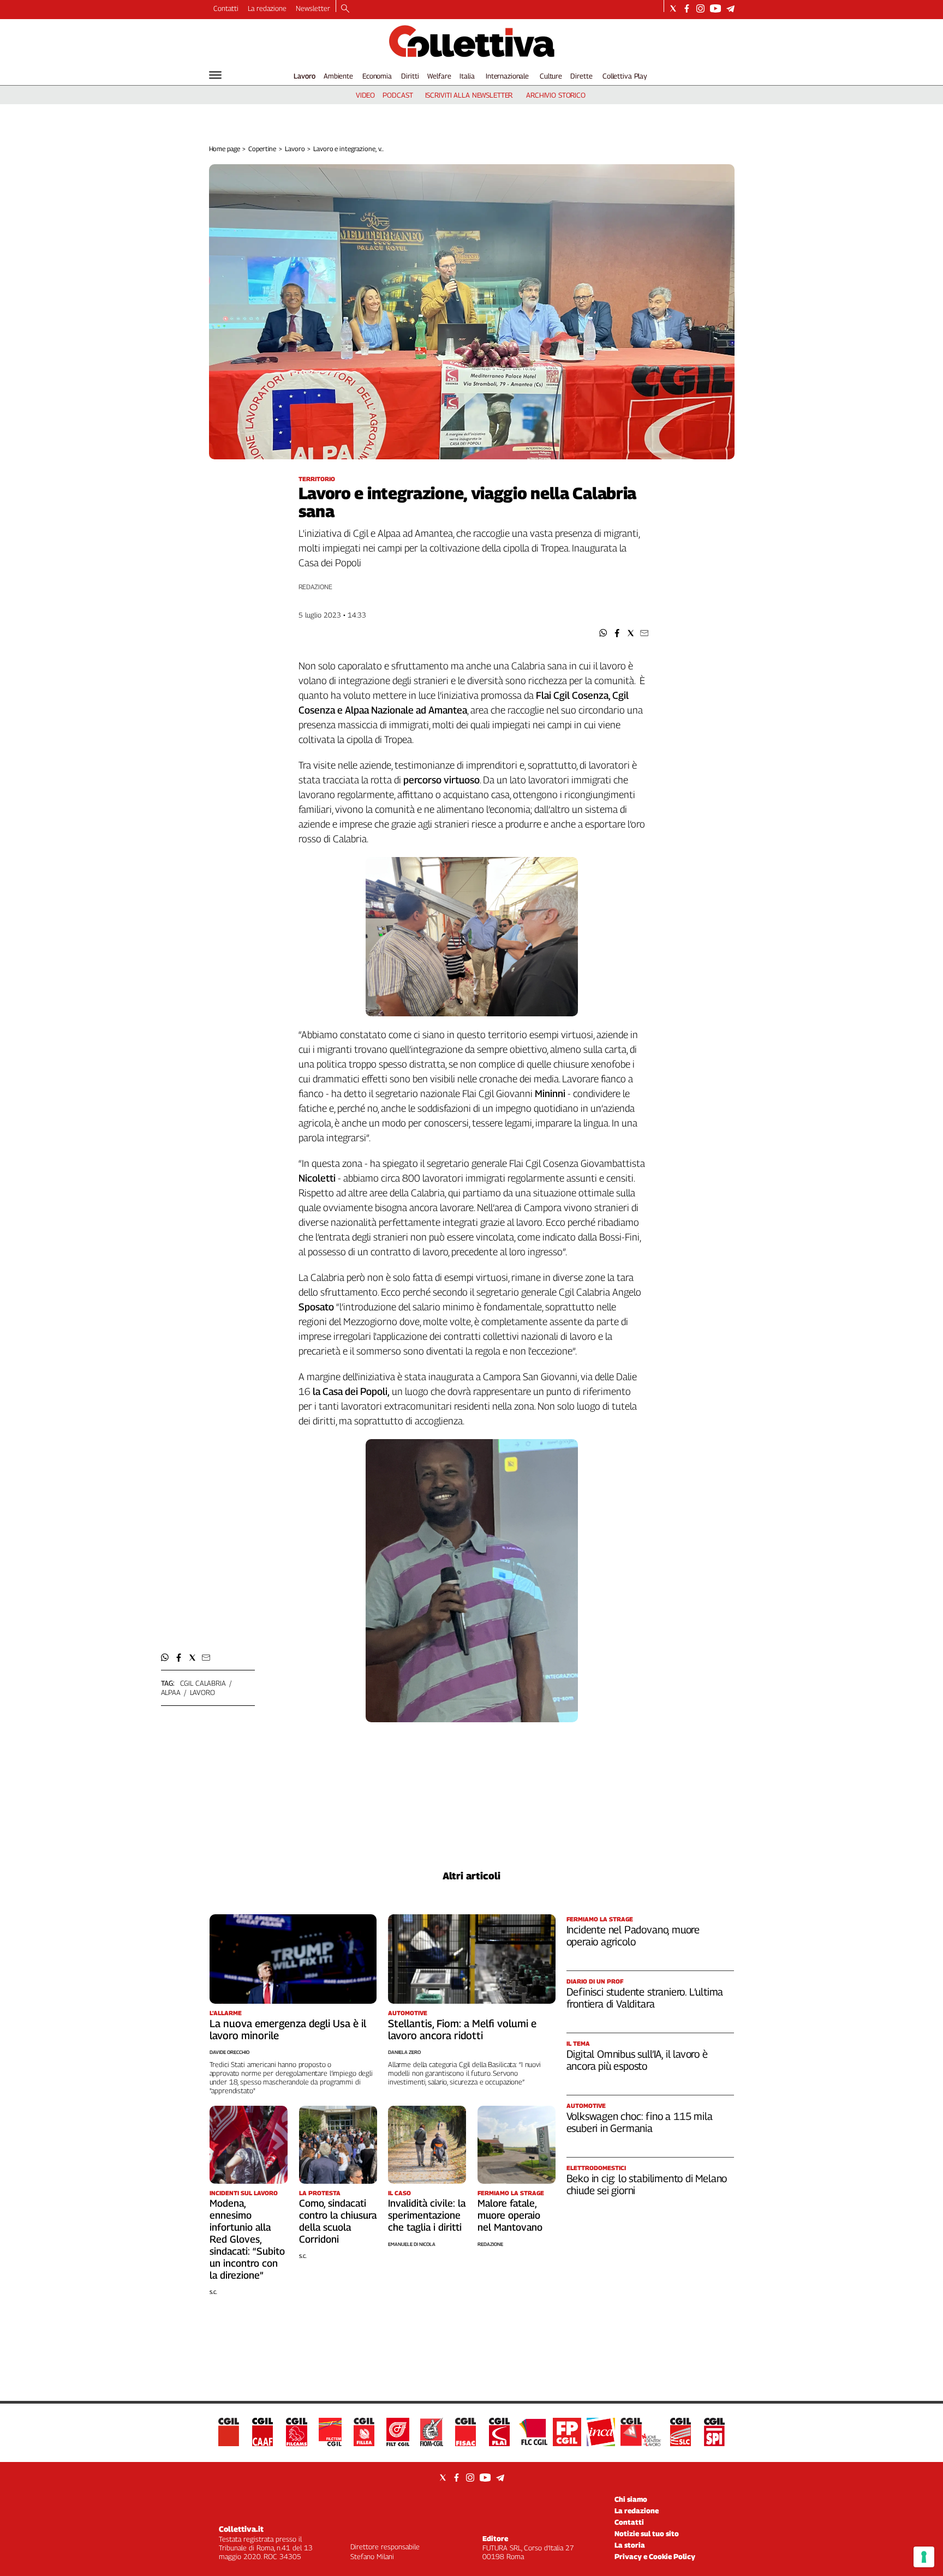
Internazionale (507, 76)
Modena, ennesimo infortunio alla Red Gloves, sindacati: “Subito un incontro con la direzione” (247, 2239)
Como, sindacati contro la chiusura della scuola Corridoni (338, 2221)
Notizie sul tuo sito (647, 2533)
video (365, 95)
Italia (467, 76)
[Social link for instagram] (700, 8)
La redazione (267, 8)
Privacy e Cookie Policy (655, 2556)
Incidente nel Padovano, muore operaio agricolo (633, 1936)
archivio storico (556, 95)
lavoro (202, 1692)
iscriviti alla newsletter (469, 95)
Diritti (410, 76)
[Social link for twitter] (673, 8)
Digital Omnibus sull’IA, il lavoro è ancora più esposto (637, 2060)
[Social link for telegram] (730, 8)
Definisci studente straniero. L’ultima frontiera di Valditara (645, 1998)
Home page (225, 149)
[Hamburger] (215, 75)
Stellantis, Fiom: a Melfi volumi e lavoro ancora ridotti (462, 2029)
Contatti (226, 8)
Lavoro (305, 76)
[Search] (345, 9)
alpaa (171, 1692)
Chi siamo (631, 2499)
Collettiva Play (625, 76)
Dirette (581, 76)
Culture (551, 76)
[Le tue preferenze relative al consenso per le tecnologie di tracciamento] (924, 2557)
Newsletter (313, 8)
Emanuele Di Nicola (412, 2244)
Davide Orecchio (229, 2052)
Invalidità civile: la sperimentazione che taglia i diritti (427, 2215)
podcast (398, 95)
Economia (377, 76)
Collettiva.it (241, 2529)
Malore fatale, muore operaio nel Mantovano (510, 2215)
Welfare (439, 76)
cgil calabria (203, 1683)
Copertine (262, 149)
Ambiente (338, 76)
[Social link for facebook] (687, 8)
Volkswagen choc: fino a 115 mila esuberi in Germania (640, 2122)
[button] (603, 633)
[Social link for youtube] (715, 8)
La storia (630, 2545)
